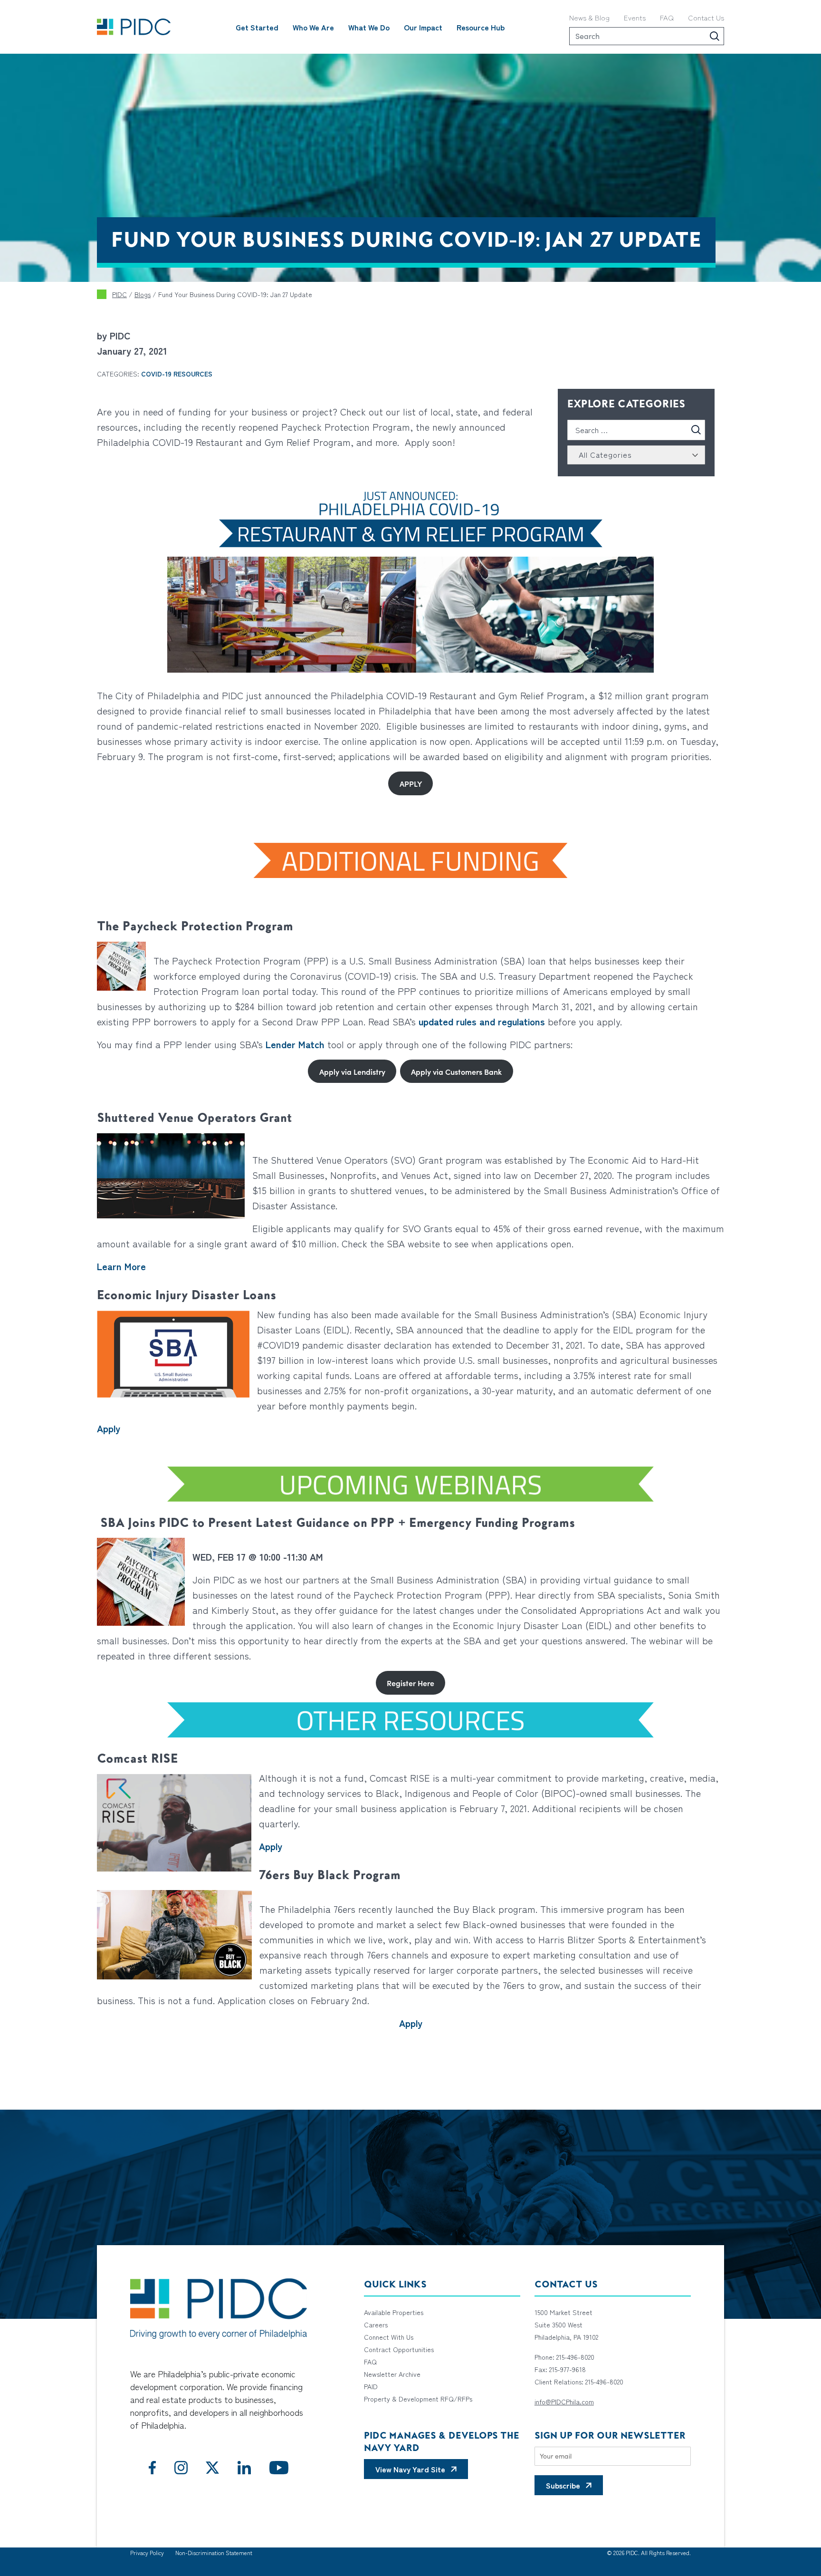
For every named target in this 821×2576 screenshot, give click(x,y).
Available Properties (394, 2312)
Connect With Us (389, 2337)
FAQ (667, 17)
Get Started (257, 27)
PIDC (119, 294)
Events (635, 17)
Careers (376, 2325)
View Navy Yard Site (410, 2469)
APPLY (411, 783)
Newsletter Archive (392, 2374)
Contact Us (706, 17)
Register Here (410, 1683)
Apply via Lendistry (352, 1071)
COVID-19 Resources (177, 374)
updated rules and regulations (482, 1021)
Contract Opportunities (399, 2349)
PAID (371, 2386)
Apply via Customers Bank (456, 1071)
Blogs (143, 294)
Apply (109, 1428)
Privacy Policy (147, 2552)
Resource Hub (481, 27)
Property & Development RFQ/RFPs (418, 2399)
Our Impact (423, 27)
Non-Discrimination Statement (214, 2552)
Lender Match (295, 1044)
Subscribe (563, 2485)
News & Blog (589, 17)
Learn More (121, 1266)
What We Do (369, 27)
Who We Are (313, 27)
